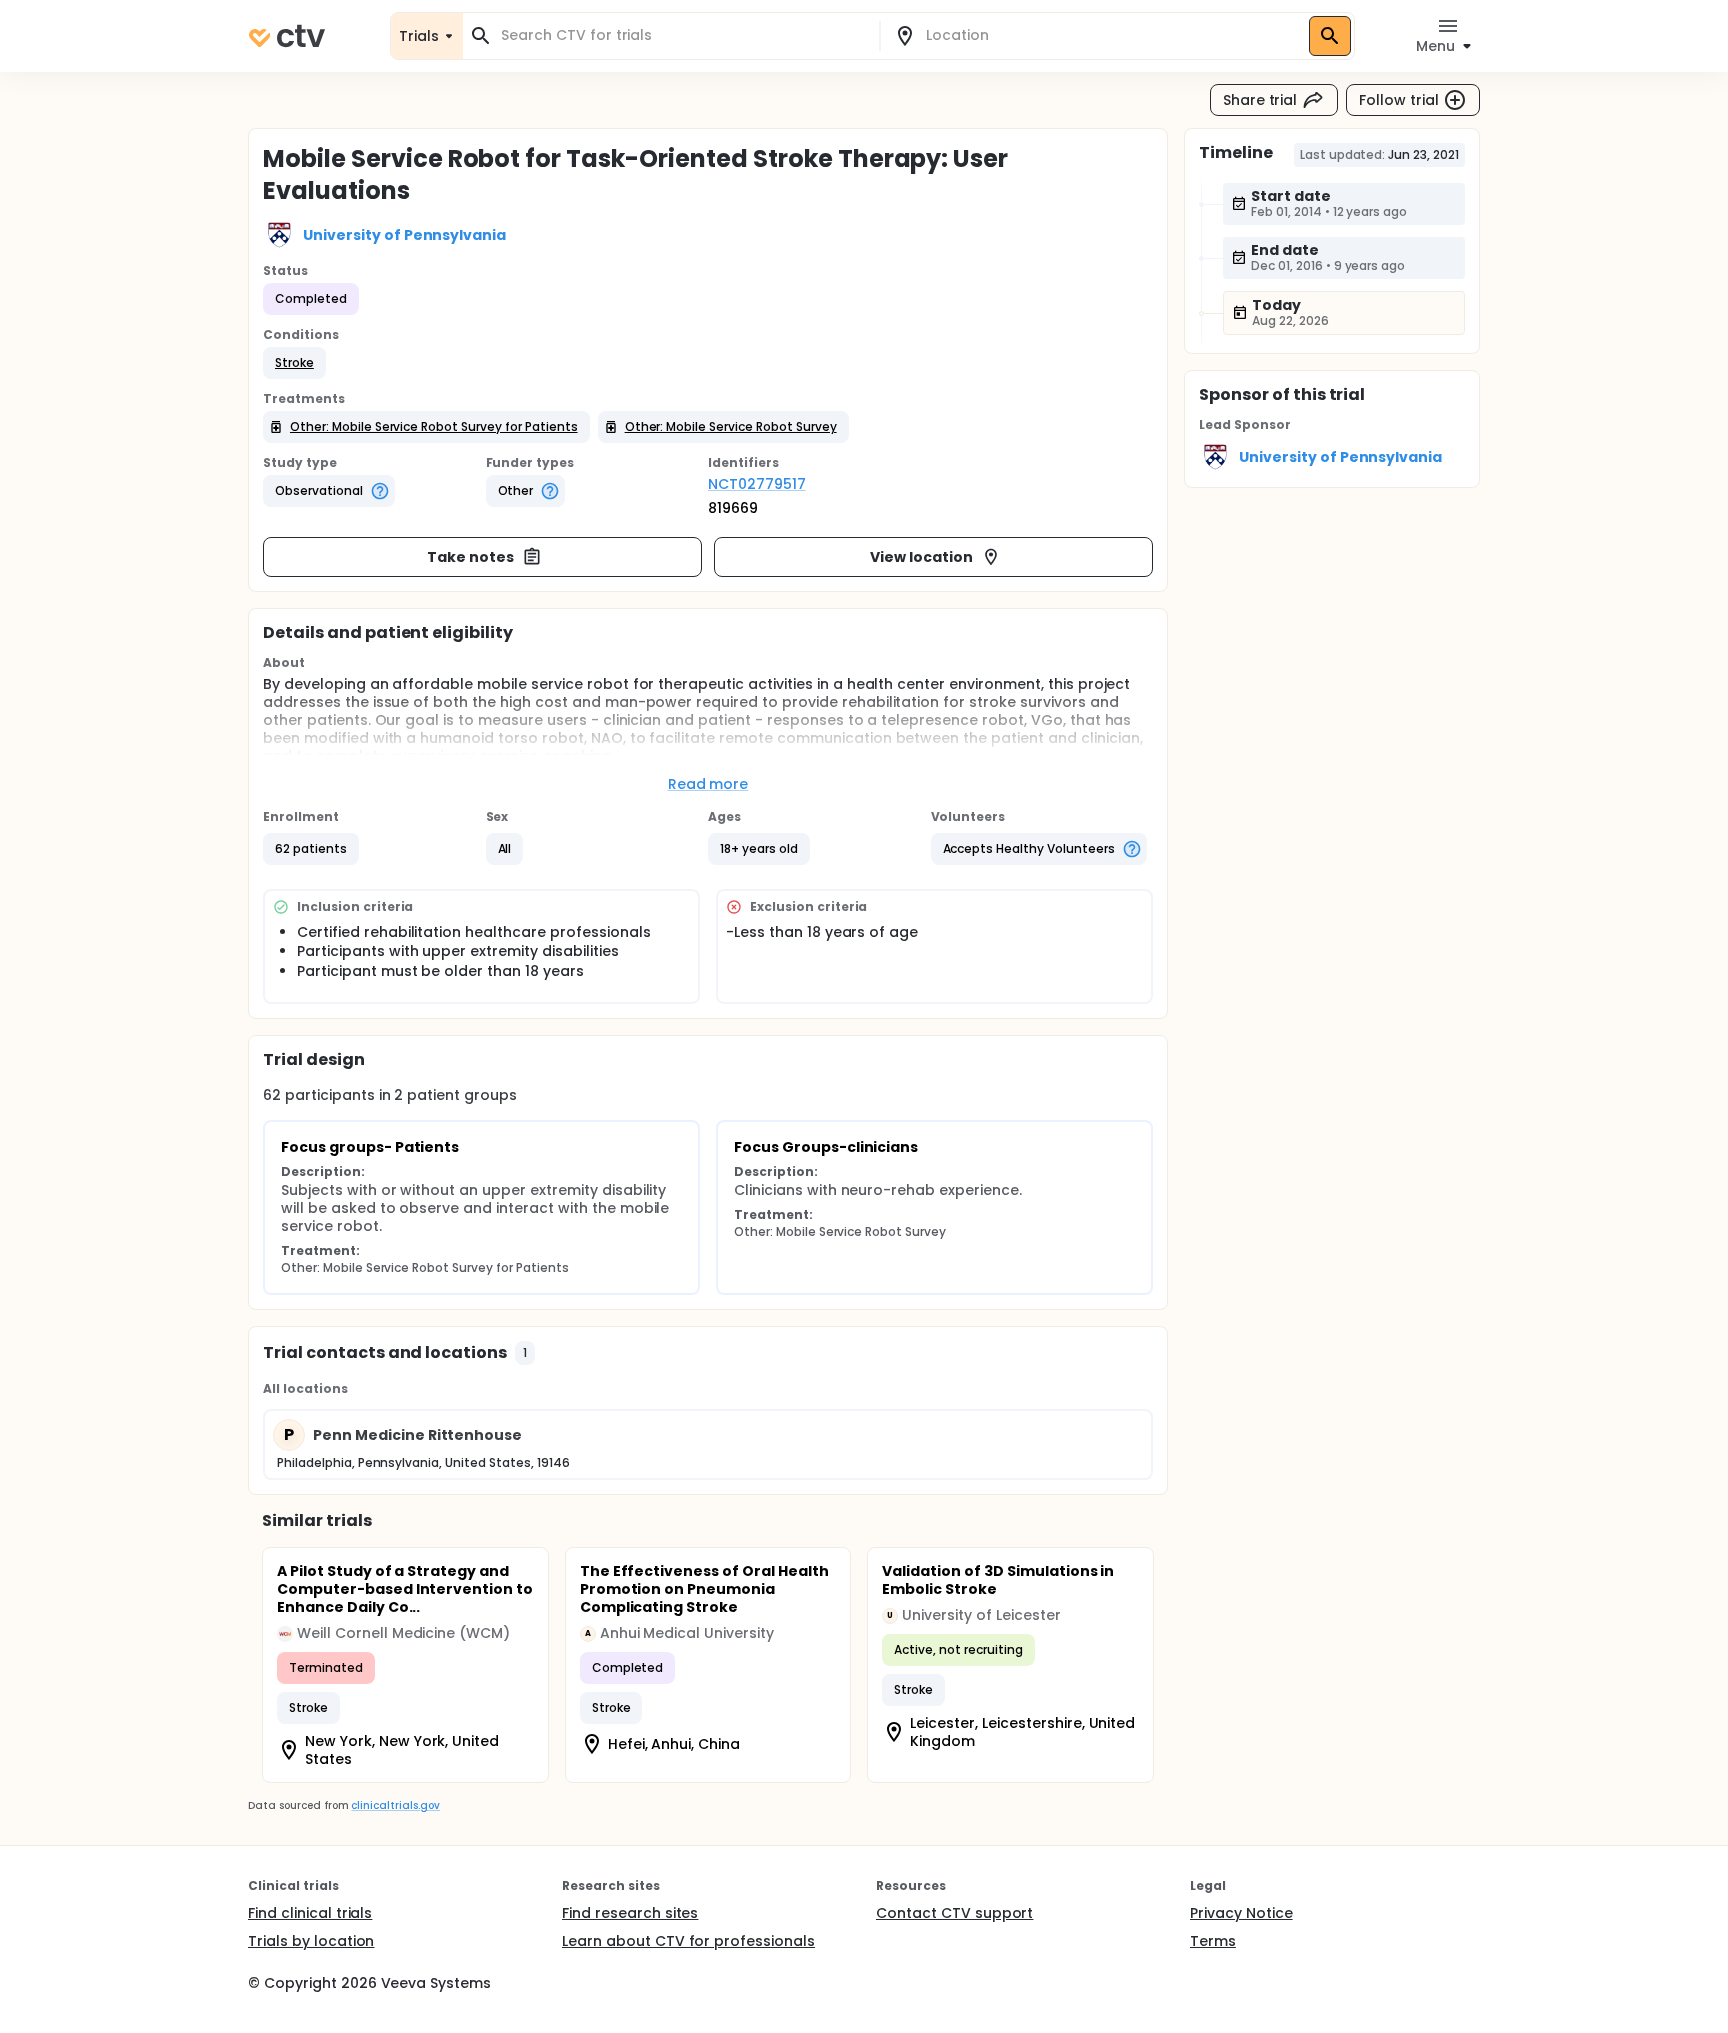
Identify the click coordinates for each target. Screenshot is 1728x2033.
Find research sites (630, 1913)
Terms (1213, 1941)
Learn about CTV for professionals (688, 1941)
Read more (708, 784)
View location (921, 557)
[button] (294, 363)
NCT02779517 (757, 484)
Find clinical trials (310, 1913)
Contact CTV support (954, 1913)
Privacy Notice (1241, 1913)
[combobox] (683, 35)
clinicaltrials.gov (395, 1805)
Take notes (470, 557)
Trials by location (311, 1941)
